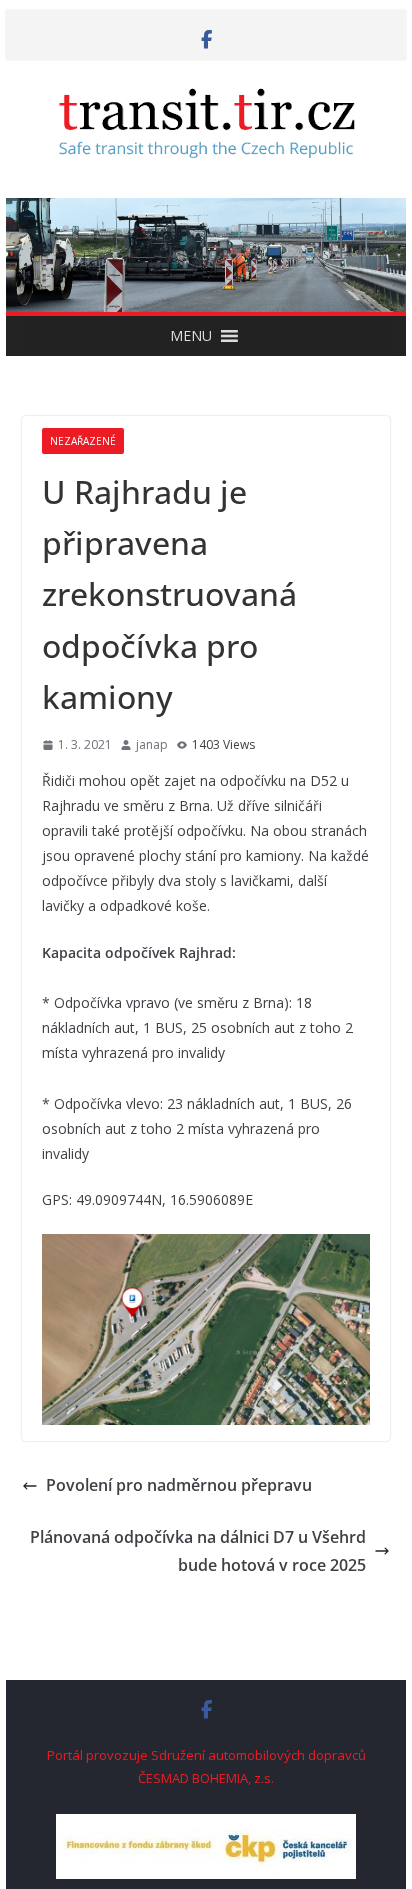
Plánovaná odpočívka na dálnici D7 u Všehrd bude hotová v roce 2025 (198, 1551)
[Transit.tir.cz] (206, 212)
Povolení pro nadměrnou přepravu (179, 1485)
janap (152, 744)
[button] (191, 336)
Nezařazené (83, 441)
